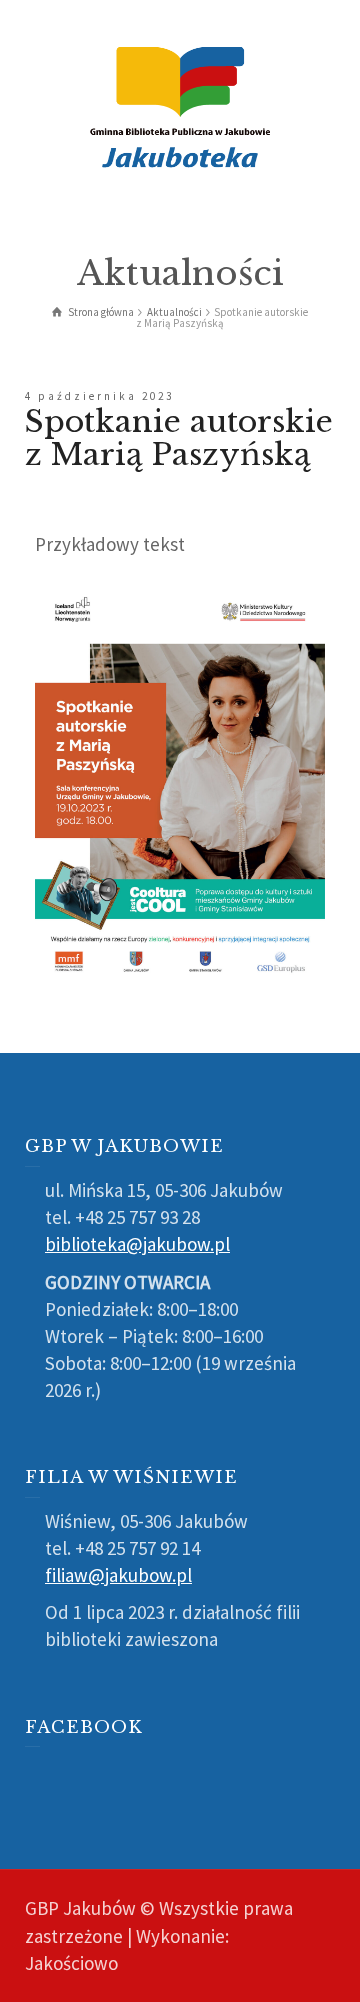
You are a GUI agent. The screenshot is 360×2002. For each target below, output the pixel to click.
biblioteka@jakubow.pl (137, 1244)
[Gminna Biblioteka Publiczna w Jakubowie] (180, 105)
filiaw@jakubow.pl (118, 1575)
